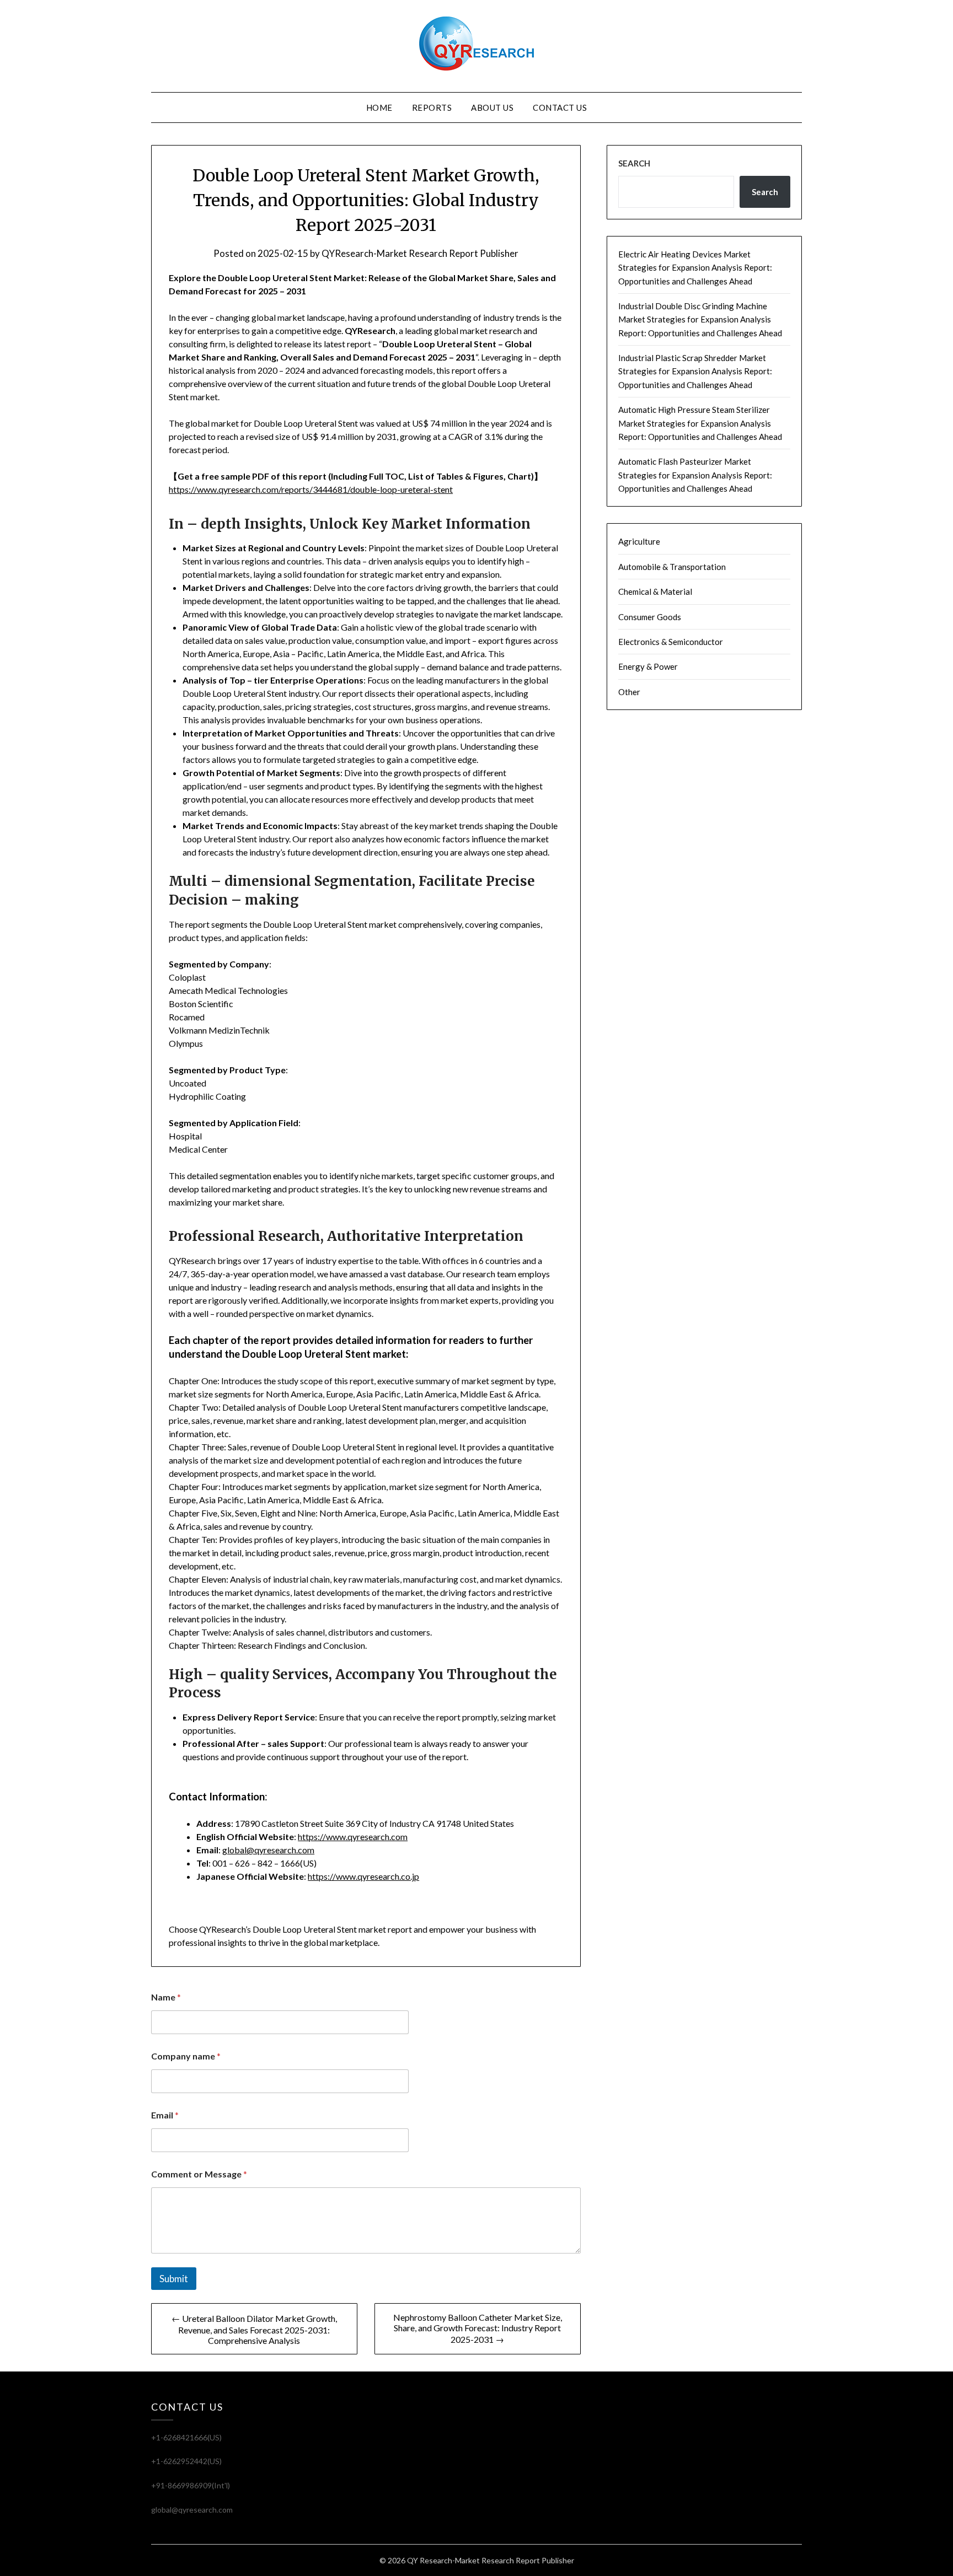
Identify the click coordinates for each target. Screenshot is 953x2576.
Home (379, 107)
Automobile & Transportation (672, 567)
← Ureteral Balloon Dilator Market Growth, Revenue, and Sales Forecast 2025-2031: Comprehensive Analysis (254, 2329)
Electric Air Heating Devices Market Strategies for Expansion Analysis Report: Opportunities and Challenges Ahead (695, 268)
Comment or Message (199, 2174)
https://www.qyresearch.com (353, 1836)
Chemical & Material (655, 591)
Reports (432, 107)
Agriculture (639, 541)
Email (165, 2115)
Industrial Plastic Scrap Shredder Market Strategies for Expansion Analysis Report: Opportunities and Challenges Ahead (695, 371)
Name (166, 1997)
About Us (492, 107)
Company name (186, 2056)
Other (629, 692)
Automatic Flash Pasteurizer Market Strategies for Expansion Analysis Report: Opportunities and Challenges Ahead (695, 475)
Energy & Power (648, 666)
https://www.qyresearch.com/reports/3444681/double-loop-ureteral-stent (311, 489)
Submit (174, 2279)
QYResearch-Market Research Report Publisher (420, 253)
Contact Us (560, 107)
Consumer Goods (650, 617)
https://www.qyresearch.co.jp (363, 1876)
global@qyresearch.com (268, 1850)
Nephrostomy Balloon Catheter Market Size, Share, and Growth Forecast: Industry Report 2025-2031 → (478, 2328)
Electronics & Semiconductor (671, 642)
